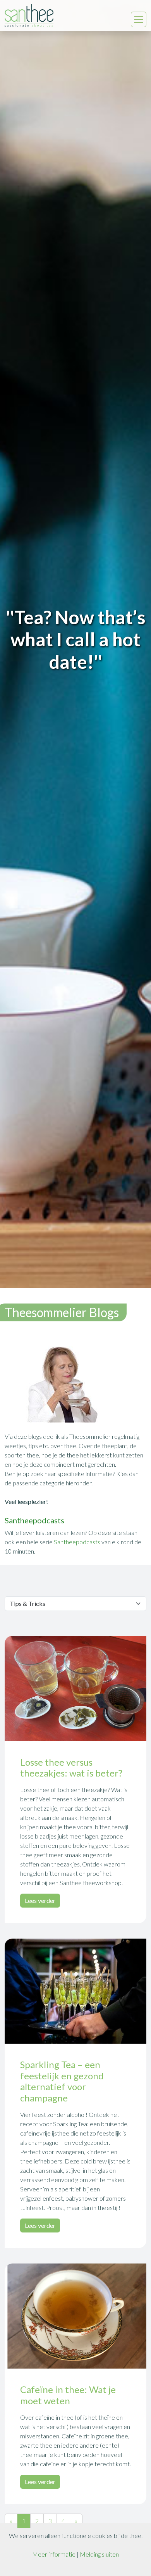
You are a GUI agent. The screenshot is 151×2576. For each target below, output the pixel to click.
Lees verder (40, 1900)
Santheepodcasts (78, 1542)
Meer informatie (54, 2554)
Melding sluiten (99, 2554)
